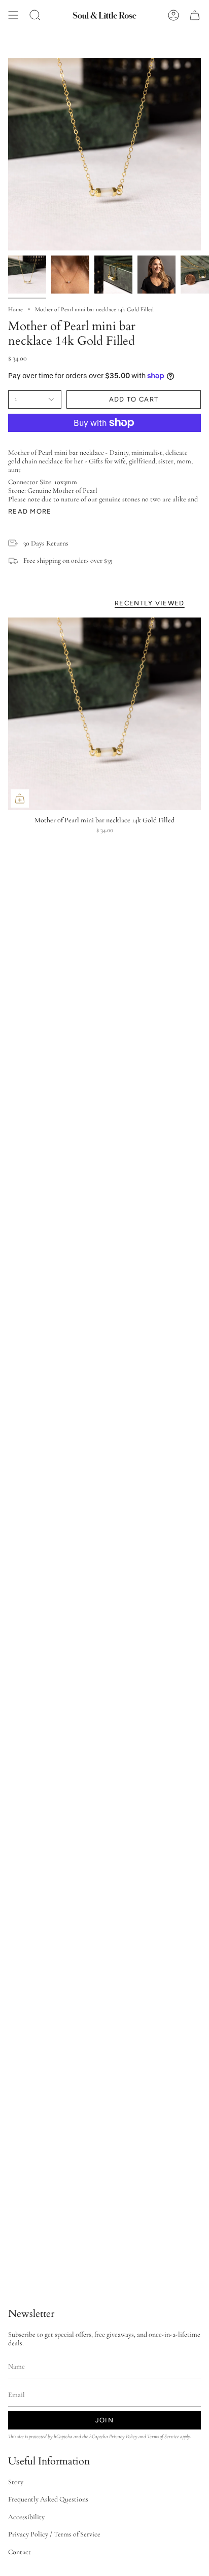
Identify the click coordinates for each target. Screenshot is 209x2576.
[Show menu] (13, 15)
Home (15, 309)
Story (16, 2482)
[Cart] (195, 15)
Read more (30, 511)
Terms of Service (163, 2436)
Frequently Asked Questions (48, 2499)
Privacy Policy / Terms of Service (54, 2534)
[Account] (173, 15)
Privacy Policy (123, 2436)
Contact (20, 2552)
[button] (35, 15)
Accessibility (26, 2517)
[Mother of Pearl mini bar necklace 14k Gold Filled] (104, 714)
